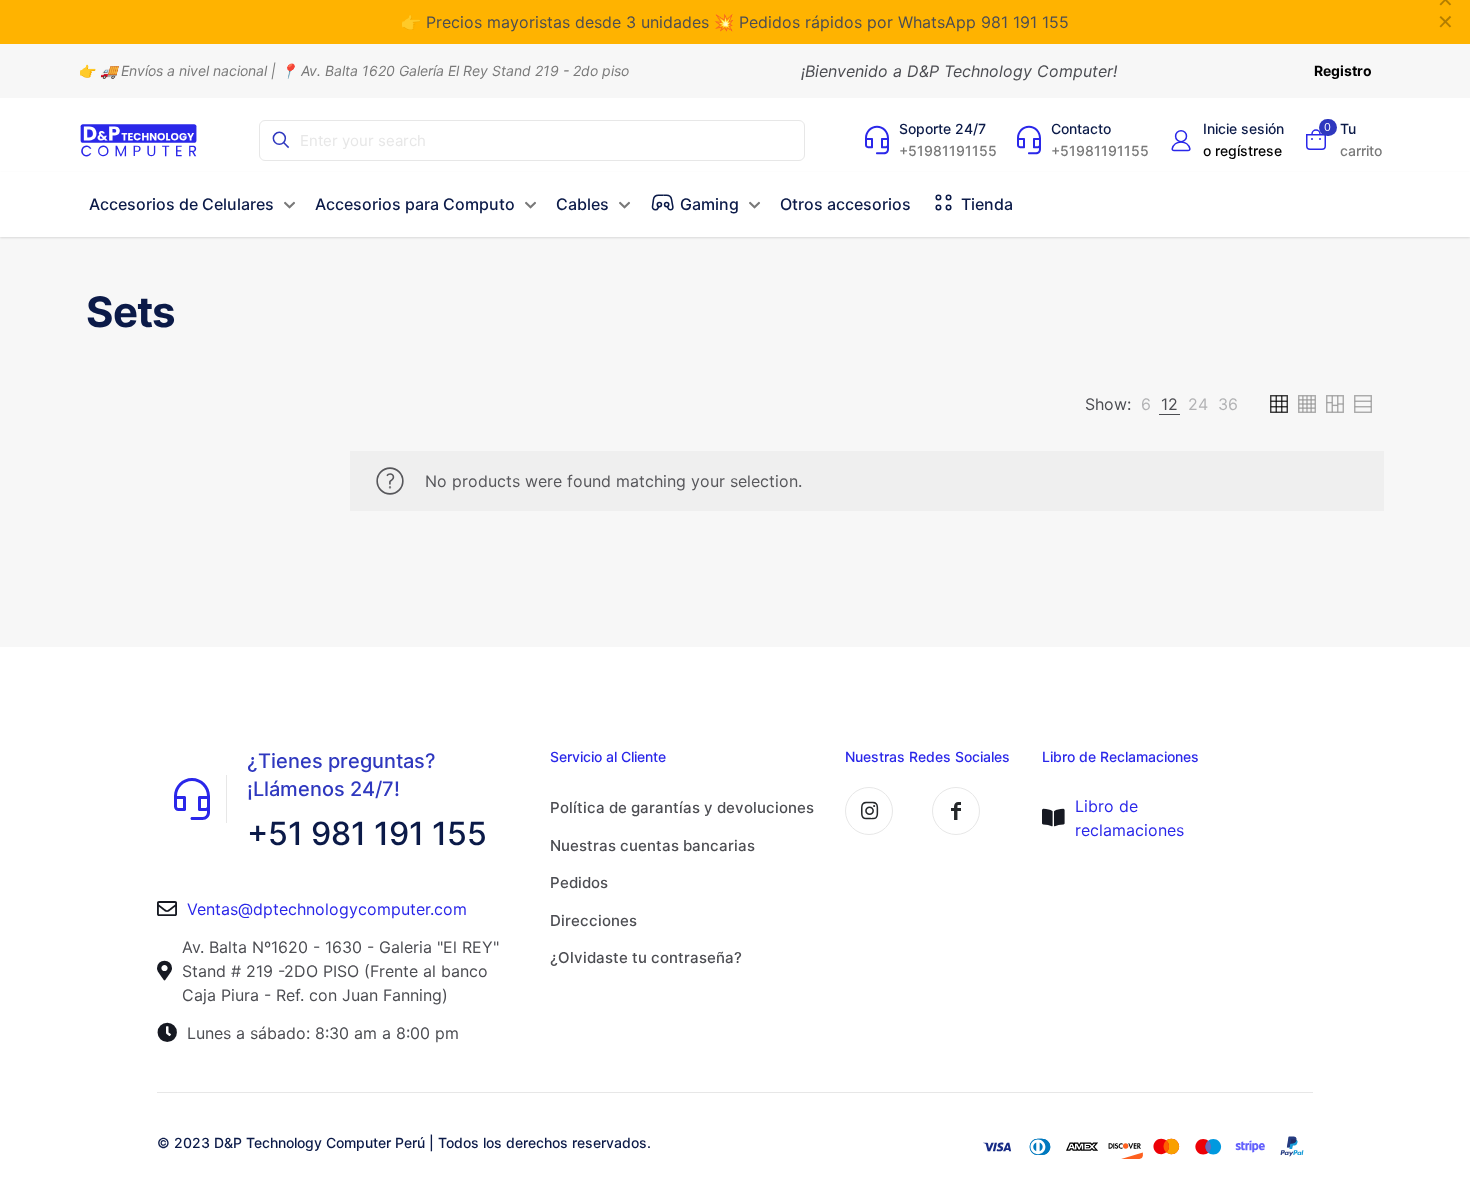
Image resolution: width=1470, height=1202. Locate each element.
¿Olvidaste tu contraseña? (646, 957)
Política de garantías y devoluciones (682, 807)
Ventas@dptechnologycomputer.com (327, 909)
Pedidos (579, 882)
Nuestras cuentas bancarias (652, 845)
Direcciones (593, 920)
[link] (1146, 404)
